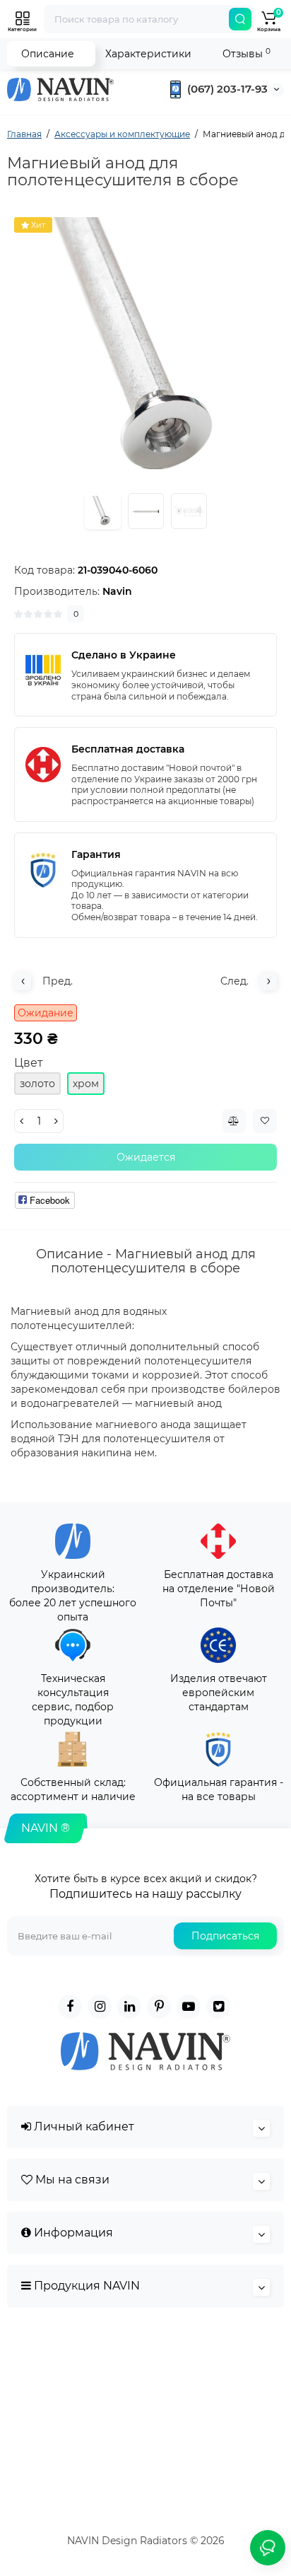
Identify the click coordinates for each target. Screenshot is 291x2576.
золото (37, 1084)
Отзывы (247, 53)
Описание (48, 54)
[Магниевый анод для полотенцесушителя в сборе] (145, 349)
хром (86, 1084)
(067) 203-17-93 (226, 89)
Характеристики (148, 54)
